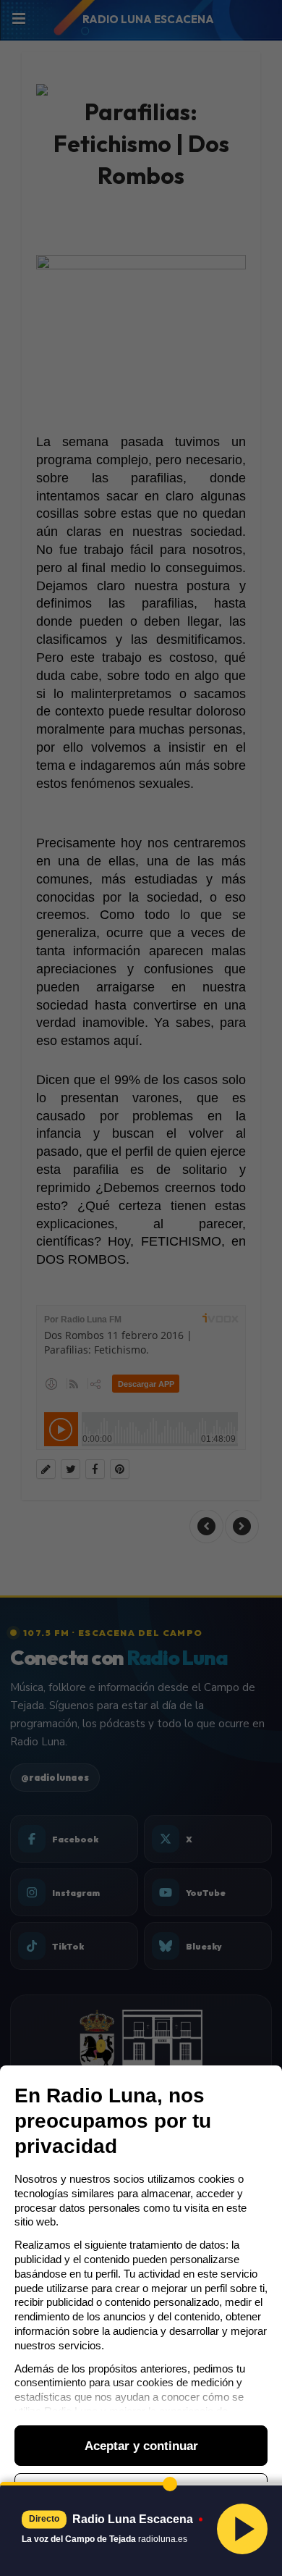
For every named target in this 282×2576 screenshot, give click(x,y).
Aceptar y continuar (141, 2446)
